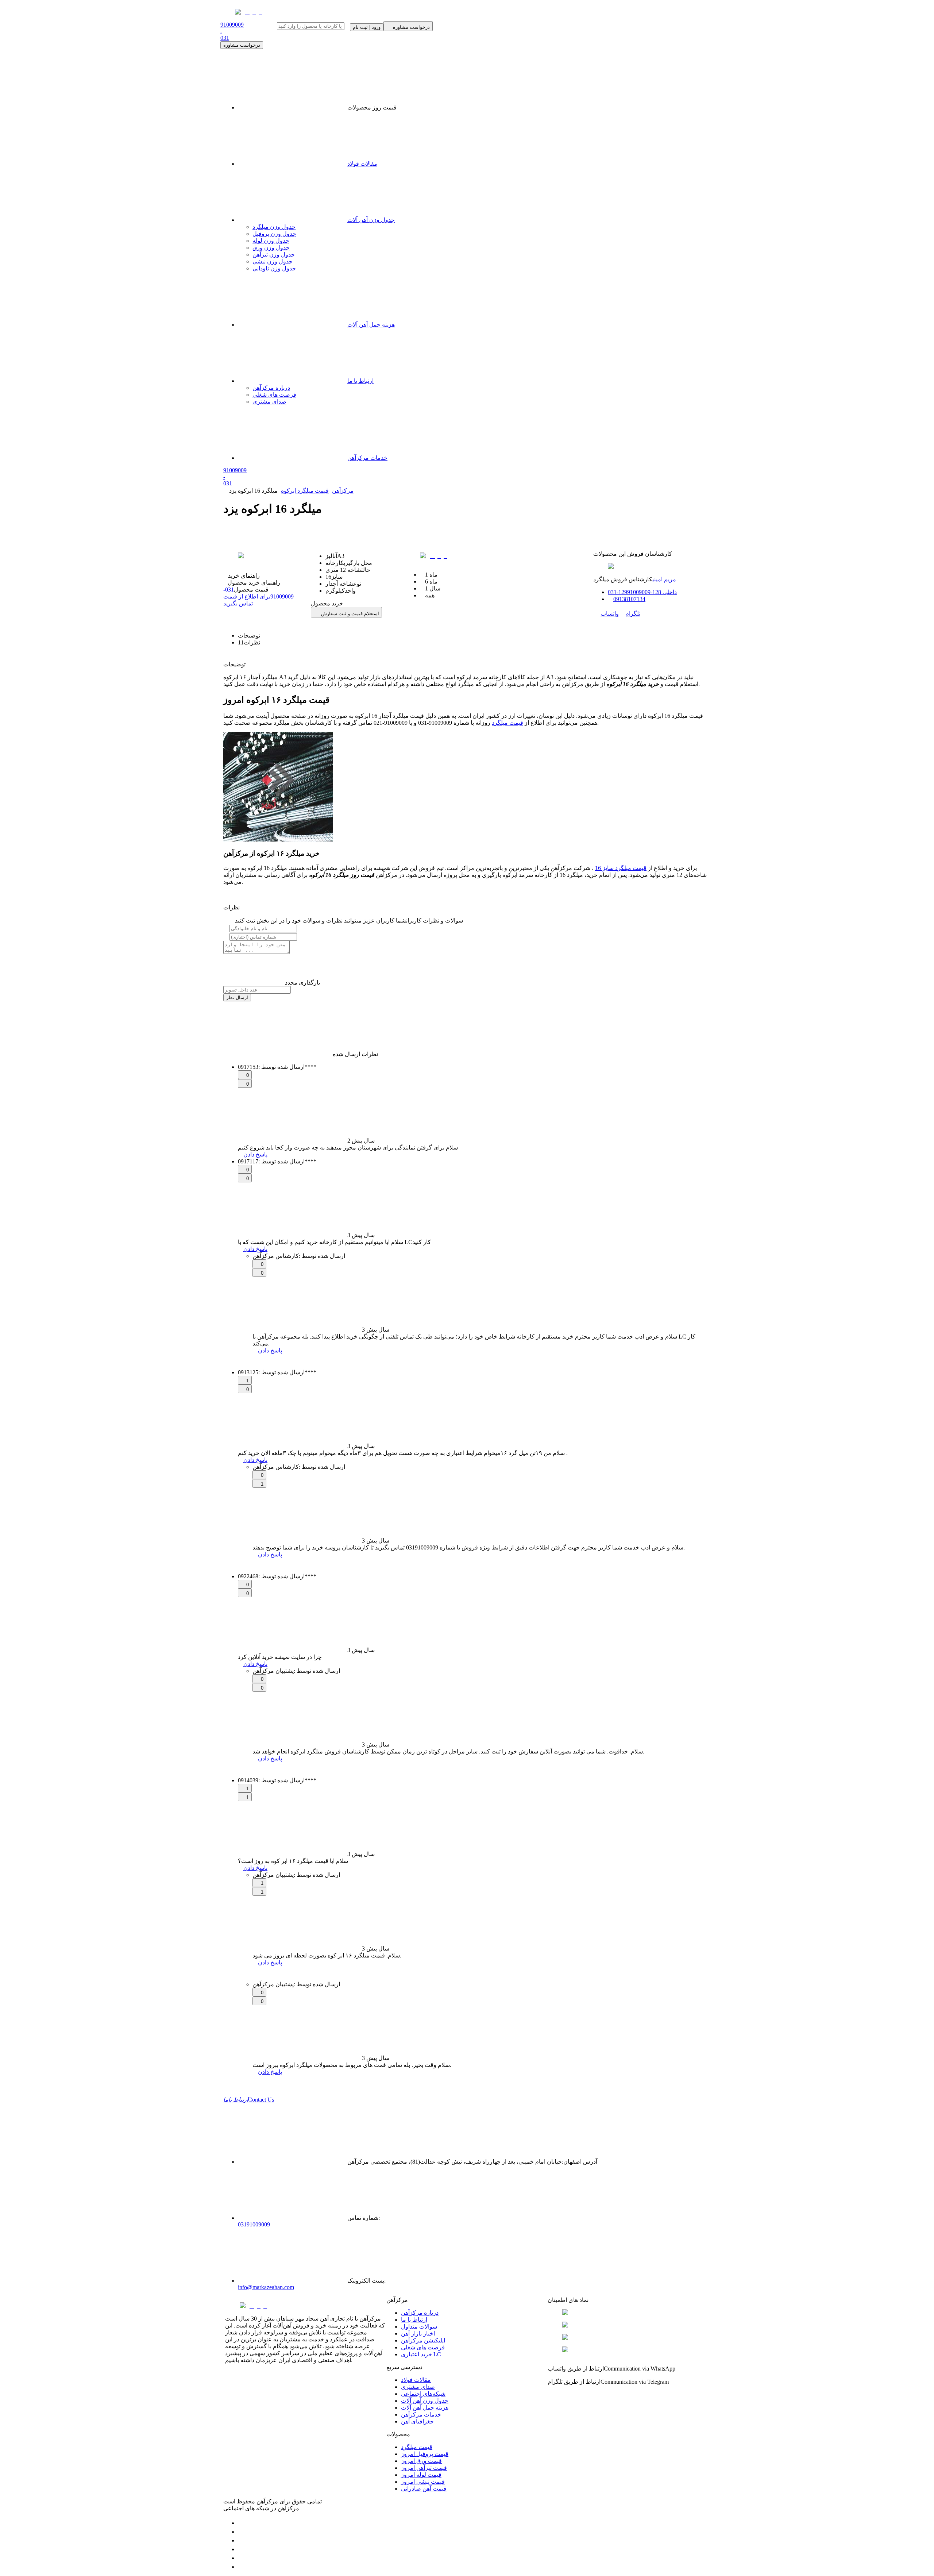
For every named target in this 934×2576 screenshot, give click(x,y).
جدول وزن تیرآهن (274, 255)
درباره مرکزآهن (271, 388)
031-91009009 (258, 596)
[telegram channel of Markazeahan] (242, 2532)
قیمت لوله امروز (421, 2475)
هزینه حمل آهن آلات (371, 325)
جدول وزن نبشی (273, 261)
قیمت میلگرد (507, 723)
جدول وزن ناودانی (274, 268)
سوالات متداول (419, 2327)
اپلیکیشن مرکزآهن (423, 2340)
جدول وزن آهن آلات (371, 220)
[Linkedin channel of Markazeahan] (242, 2558)
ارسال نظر (237, 998)
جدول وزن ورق (271, 248)
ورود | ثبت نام (367, 27)
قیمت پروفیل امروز (425, 2454)
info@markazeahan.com (266, 2287)
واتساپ (610, 614)
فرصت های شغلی (274, 395)
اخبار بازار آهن (418, 2334)
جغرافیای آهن (417, 2421)
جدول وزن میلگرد (274, 227)
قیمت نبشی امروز (423, 2482)
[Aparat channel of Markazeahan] (242, 2567)
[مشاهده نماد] (628, 2313)
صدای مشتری (269, 402)
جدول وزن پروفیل (274, 234)
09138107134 (629, 599)
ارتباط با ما (360, 381)
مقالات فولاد (362, 164)
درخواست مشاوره (242, 45)
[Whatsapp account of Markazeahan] (242, 2540)
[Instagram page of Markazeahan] (242, 2549)
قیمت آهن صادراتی (424, 2489)
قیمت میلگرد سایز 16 (621, 868)
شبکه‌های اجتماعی (423, 2394)
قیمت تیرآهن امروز (424, 2468)
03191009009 (254, 2224)
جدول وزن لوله (271, 241)
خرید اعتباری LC (421, 2354)
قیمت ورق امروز (421, 2461)
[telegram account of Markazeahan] (242, 2523)
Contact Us (249, 2100)
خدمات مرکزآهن (367, 458)
